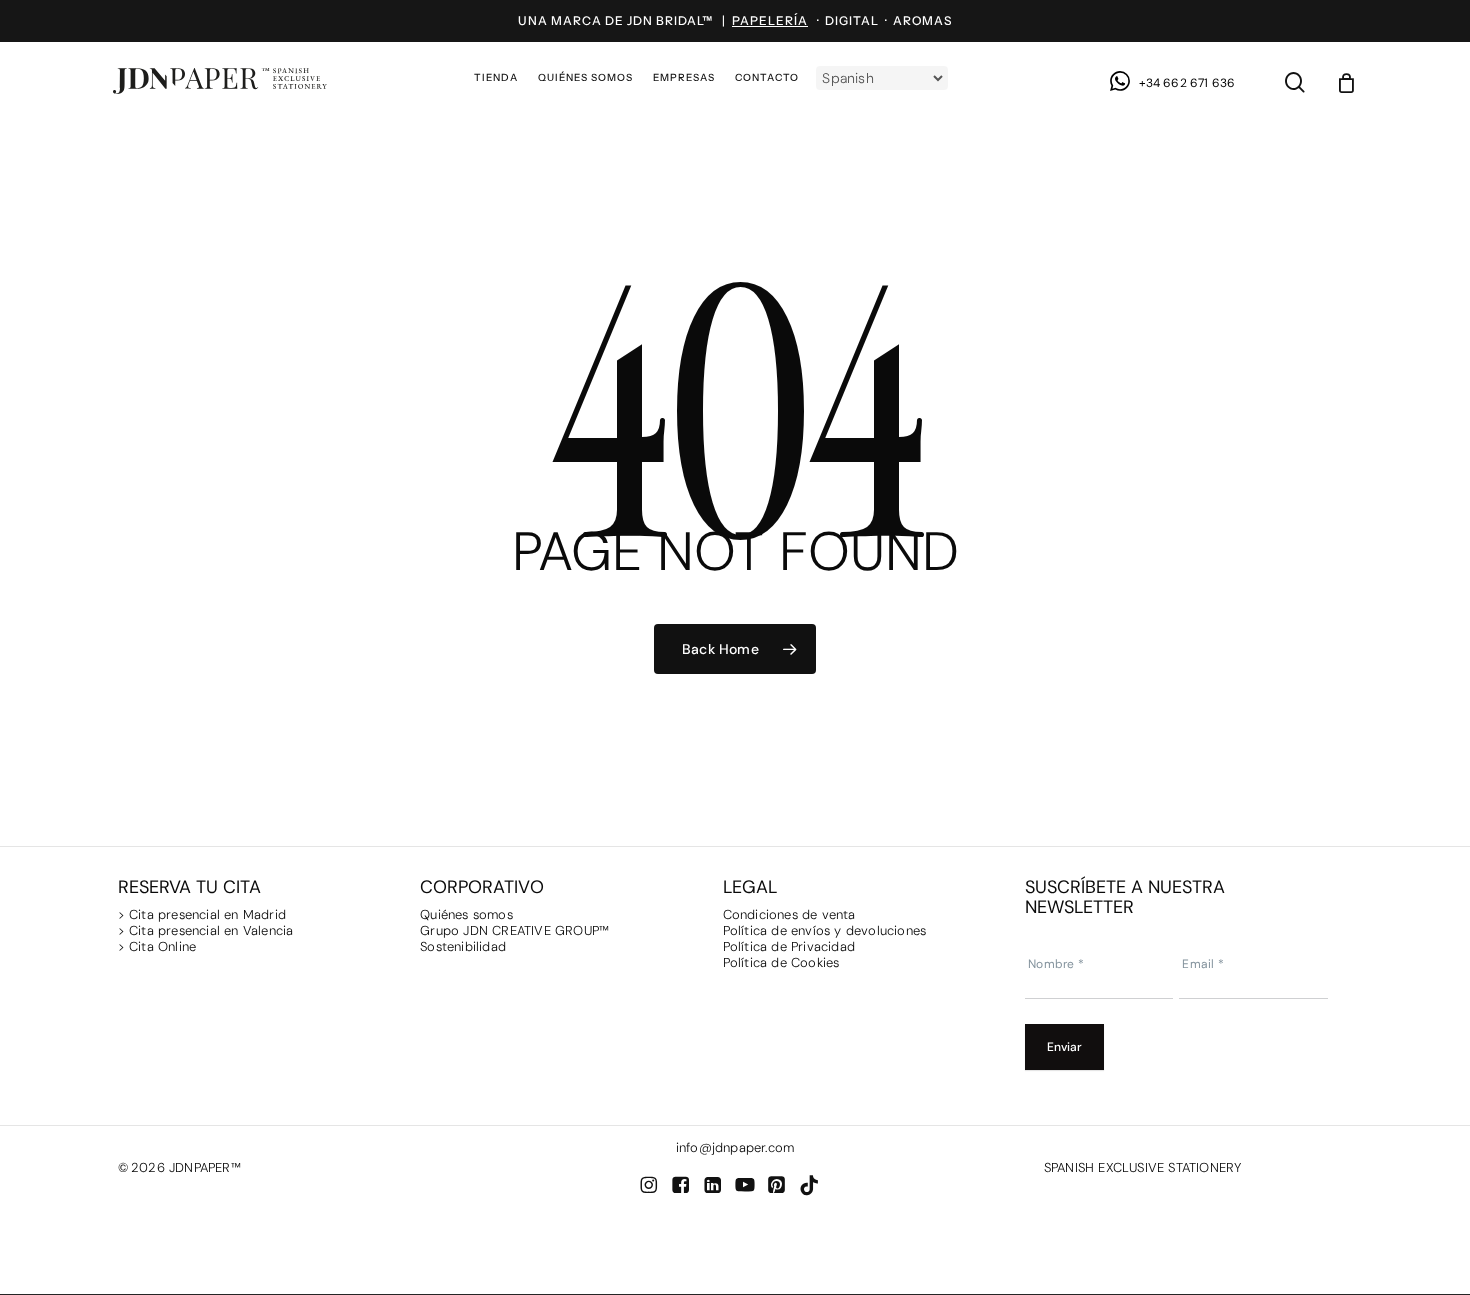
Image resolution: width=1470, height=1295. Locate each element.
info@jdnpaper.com (735, 1147)
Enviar (1064, 1047)
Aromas (922, 20)
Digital (852, 20)
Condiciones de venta (789, 914)
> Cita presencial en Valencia (206, 930)
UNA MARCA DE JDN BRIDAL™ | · (671, 20)
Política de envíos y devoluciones (825, 930)
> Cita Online (157, 946)
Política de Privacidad (789, 946)
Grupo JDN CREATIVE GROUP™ (514, 930)
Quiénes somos (466, 914)
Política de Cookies (781, 962)
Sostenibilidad (463, 946)
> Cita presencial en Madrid (204, 914)
